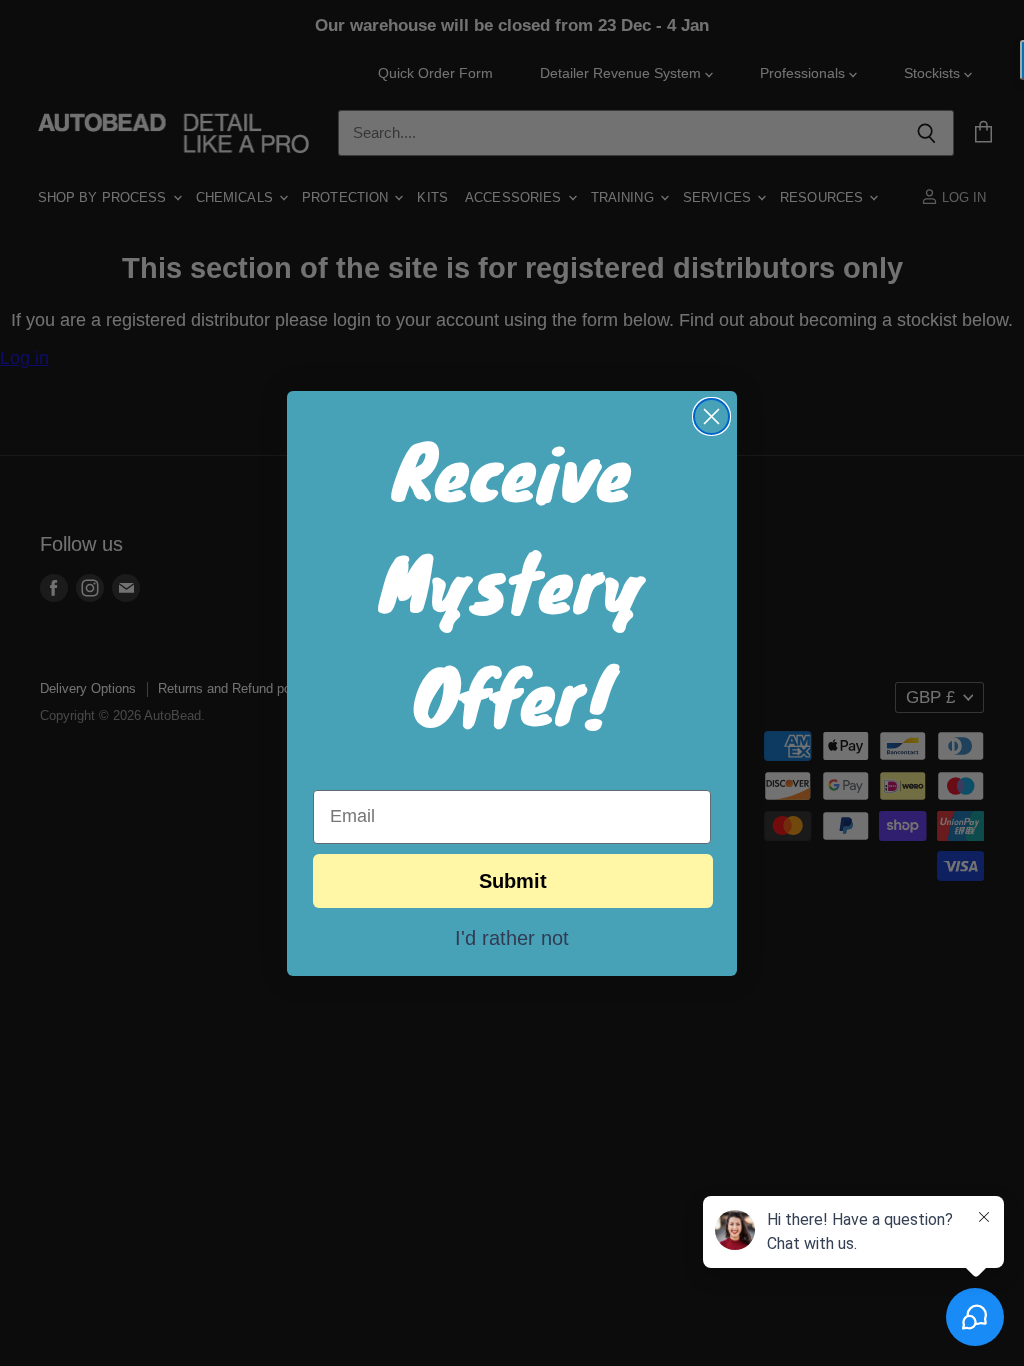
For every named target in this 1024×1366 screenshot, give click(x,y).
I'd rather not (512, 937)
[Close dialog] (711, 416)
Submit (513, 881)
